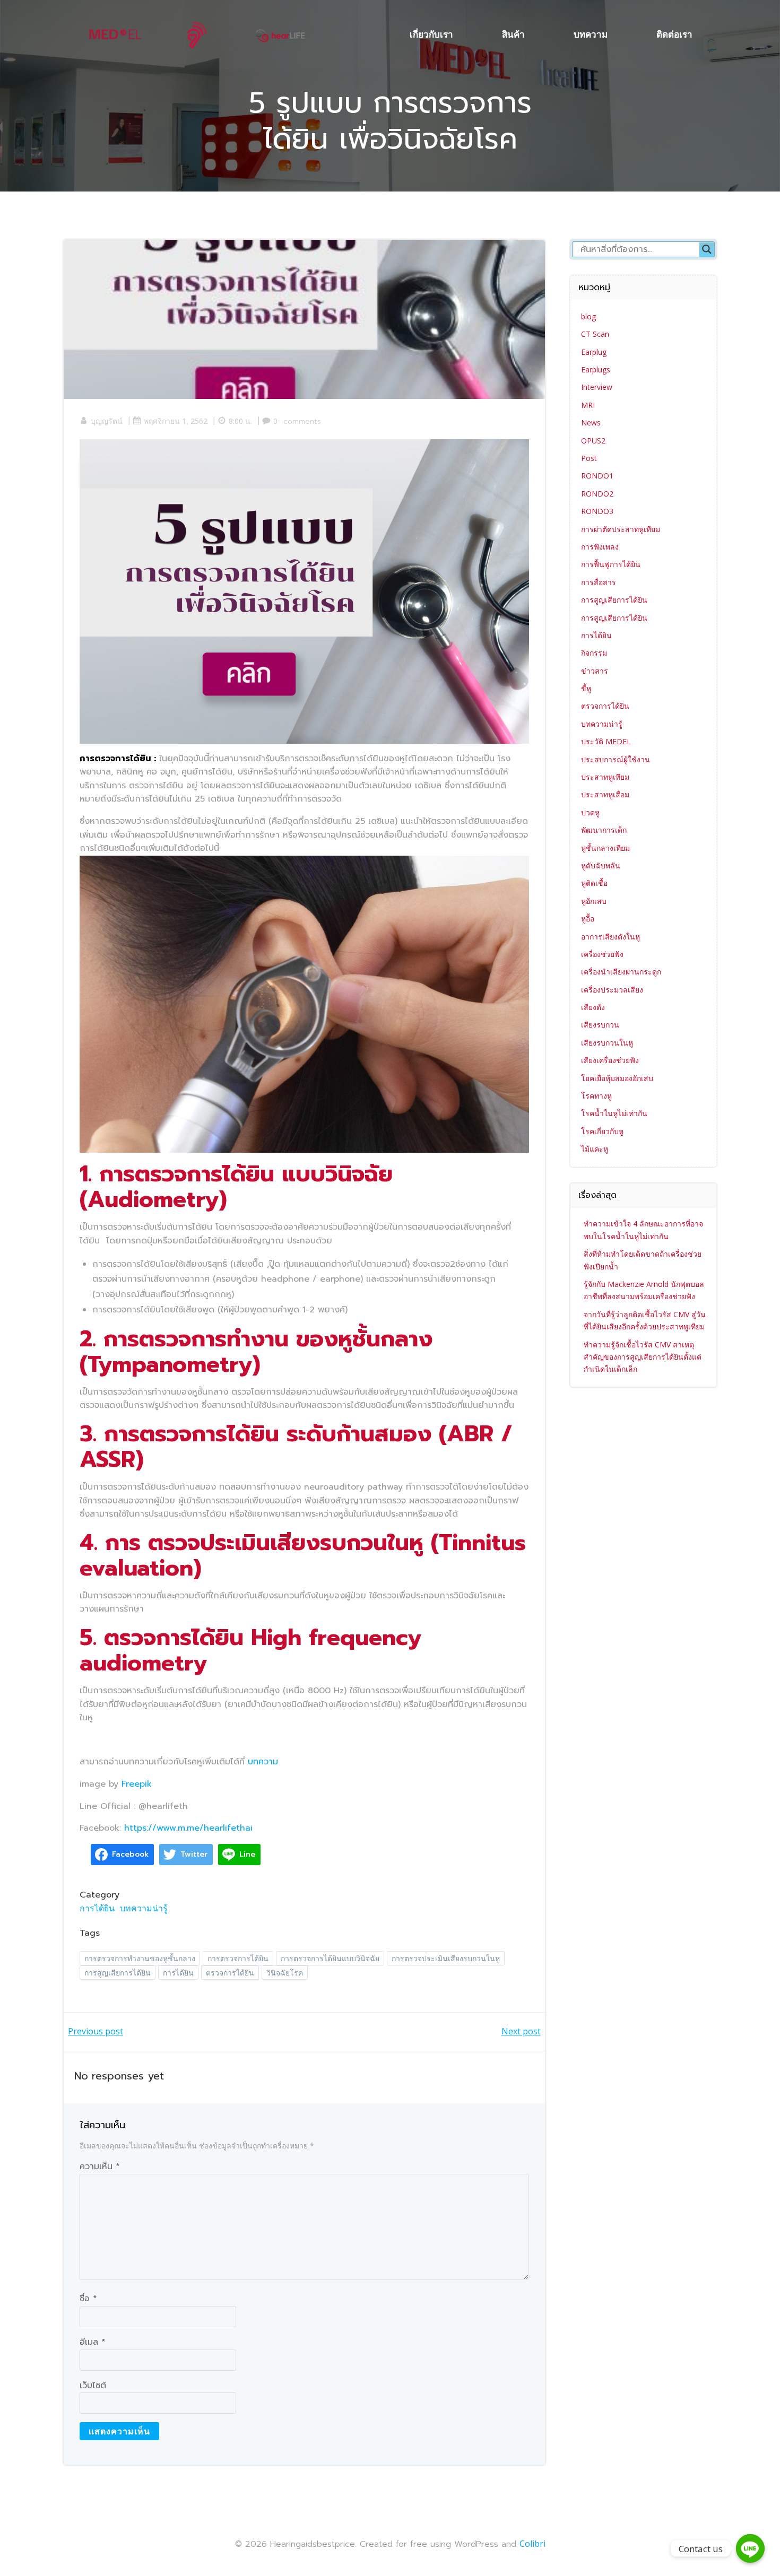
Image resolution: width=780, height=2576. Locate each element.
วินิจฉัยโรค (285, 1973)
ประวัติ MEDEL (606, 741)
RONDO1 (597, 476)
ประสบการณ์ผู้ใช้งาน (616, 759)
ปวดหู (590, 812)
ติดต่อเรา (674, 34)
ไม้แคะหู (595, 1149)
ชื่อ (88, 2299)
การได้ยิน (97, 1908)
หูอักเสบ (594, 901)
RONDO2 (597, 494)
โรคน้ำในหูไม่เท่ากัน (614, 1113)
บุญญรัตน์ (107, 421)
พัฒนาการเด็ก (604, 830)
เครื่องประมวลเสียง (612, 990)
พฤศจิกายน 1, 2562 (176, 421)
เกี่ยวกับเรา (431, 34)
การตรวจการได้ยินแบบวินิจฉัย (330, 1958)
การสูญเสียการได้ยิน (118, 1973)
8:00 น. (240, 421)
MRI (588, 405)
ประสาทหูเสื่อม (605, 794)
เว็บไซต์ (93, 2386)
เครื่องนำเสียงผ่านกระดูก (621, 972)
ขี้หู (586, 688)
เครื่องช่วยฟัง (602, 954)
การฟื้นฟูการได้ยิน (611, 564)
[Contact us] (750, 2548)
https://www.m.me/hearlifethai (188, 1828)
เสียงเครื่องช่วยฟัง (610, 1060)
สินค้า (513, 34)
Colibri (532, 2544)
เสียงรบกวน (600, 1025)
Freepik (137, 1784)
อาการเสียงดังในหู (610, 937)
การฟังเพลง (600, 547)
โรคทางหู (596, 1096)
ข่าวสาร (595, 671)
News (591, 423)
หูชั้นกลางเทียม (605, 848)
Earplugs (596, 369)
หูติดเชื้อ (594, 883)
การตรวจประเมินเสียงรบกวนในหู (446, 1958)
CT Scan (595, 334)
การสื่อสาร (599, 582)
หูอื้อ (588, 919)
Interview (597, 387)
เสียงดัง (593, 1007)
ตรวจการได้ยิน (230, 1973)
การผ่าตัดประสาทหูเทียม (621, 529)
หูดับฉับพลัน (601, 865)
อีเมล (93, 2342)
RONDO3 (597, 511)
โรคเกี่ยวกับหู (602, 1131)
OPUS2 (593, 441)
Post (589, 458)
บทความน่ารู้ (144, 1908)
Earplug (594, 352)
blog (588, 316)
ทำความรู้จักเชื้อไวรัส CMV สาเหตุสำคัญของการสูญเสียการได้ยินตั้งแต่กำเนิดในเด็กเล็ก (643, 1357)
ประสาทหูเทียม (605, 777)
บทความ (591, 34)
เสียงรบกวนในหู (607, 1043)
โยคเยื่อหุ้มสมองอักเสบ (617, 1078)
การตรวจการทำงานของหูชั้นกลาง (140, 1958)
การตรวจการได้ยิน (238, 1958)
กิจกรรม (594, 653)
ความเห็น (100, 2166)
